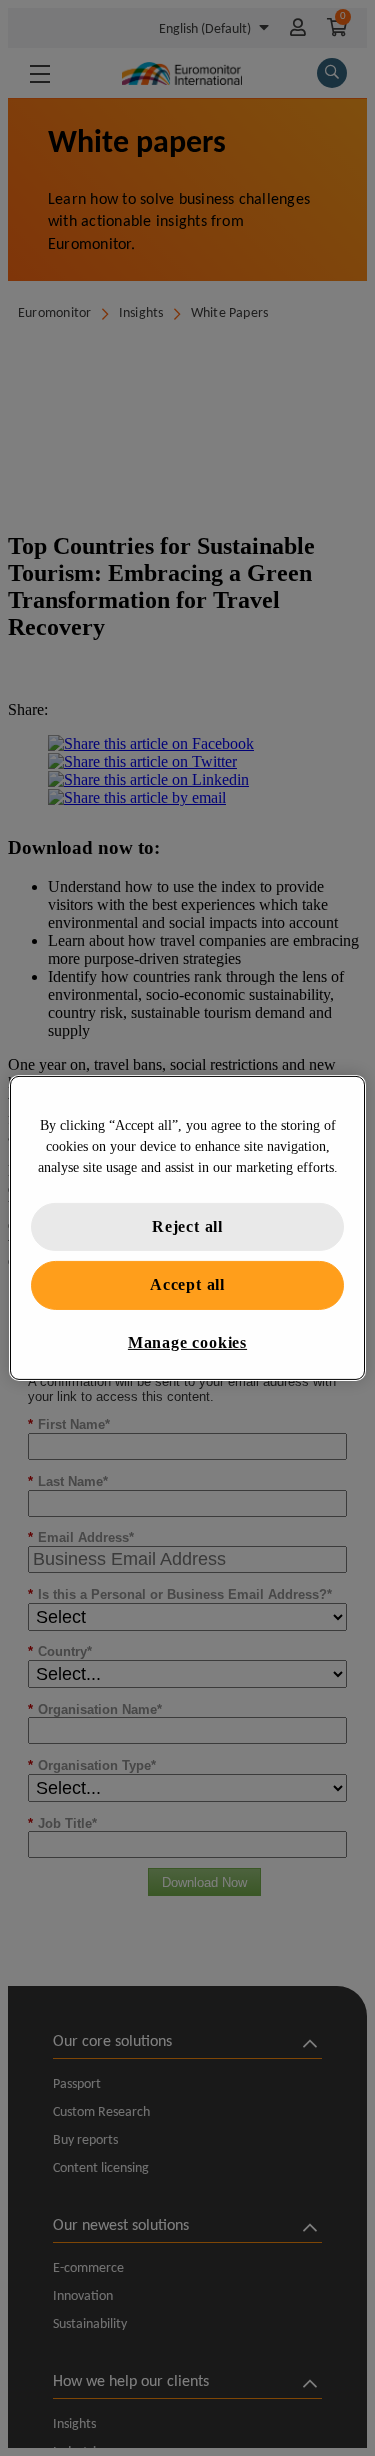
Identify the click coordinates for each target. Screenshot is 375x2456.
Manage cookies (187, 1342)
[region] (187, 1228)
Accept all (187, 1284)
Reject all (187, 1226)
